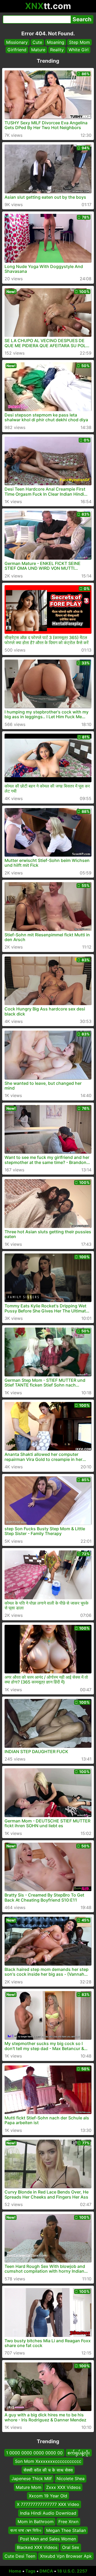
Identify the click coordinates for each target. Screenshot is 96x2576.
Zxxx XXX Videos (63, 2487)
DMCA (46, 2571)
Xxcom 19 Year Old (48, 2496)
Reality (57, 50)
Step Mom (79, 42)
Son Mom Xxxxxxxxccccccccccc (48, 2462)
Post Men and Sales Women (48, 2539)
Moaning (56, 42)
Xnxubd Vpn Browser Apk (66, 2556)
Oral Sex (71, 2548)
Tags (30, 2571)
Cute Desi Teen (20, 2556)
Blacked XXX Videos (37, 2548)
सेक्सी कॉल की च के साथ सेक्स (48, 2470)
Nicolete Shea (71, 2479)
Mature (38, 50)
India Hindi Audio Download (48, 2513)
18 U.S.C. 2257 (72, 2571)
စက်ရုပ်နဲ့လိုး (79, 2453)
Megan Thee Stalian (66, 2530)
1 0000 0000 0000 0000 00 (34, 2453)
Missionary (17, 42)
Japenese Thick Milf (32, 2479)
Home (15, 2571)
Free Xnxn (68, 2522)
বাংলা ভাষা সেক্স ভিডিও (26, 2530)
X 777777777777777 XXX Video (48, 2505)
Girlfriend (17, 50)
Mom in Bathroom (36, 2522)
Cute (37, 42)
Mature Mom (29, 2487)
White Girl (79, 50)
